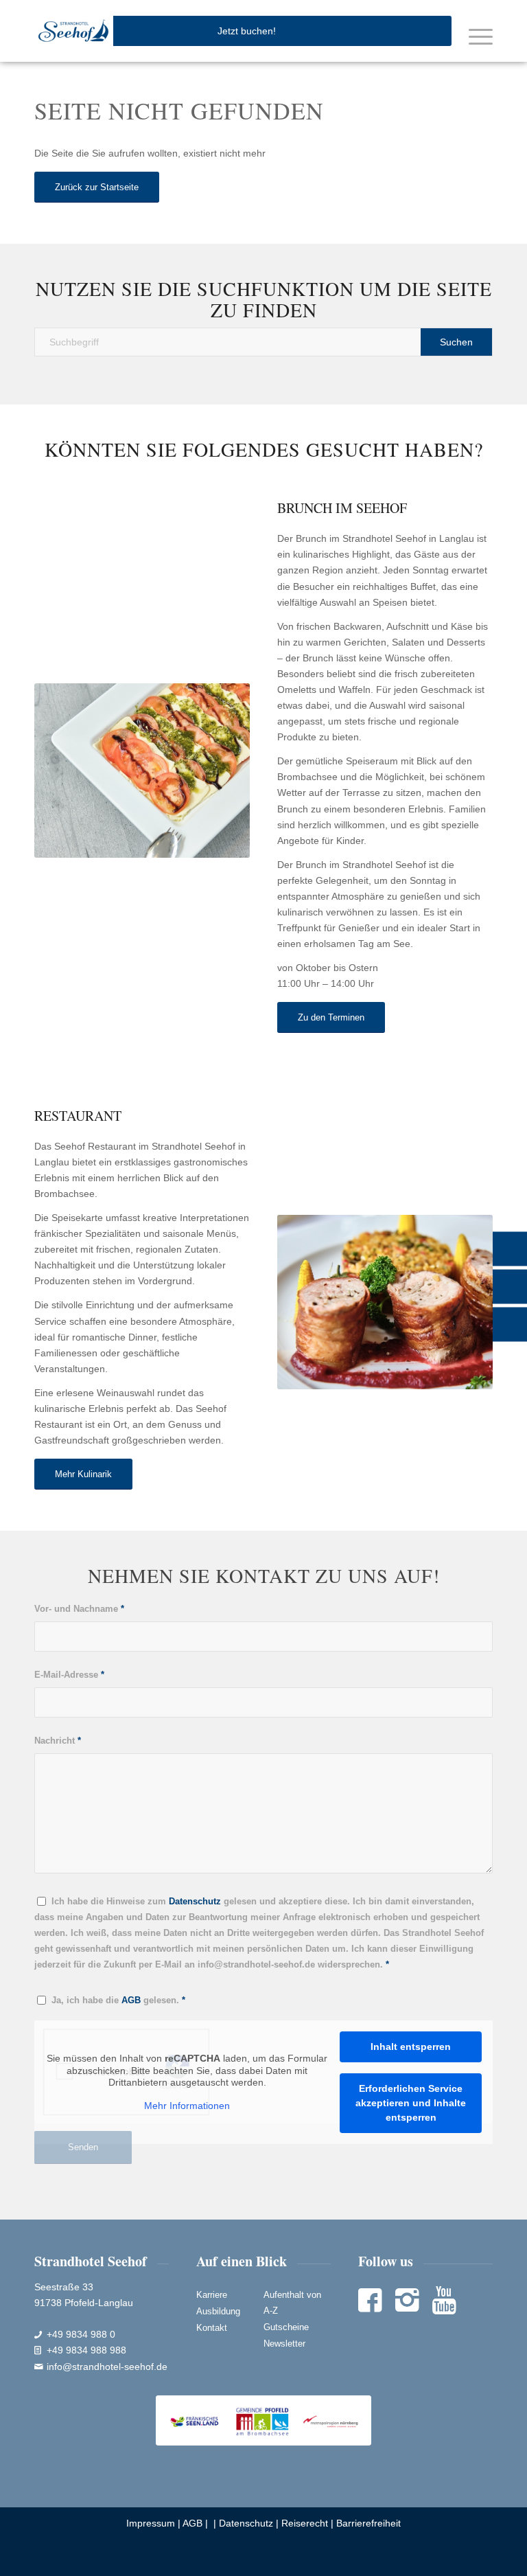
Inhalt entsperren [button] (411, 2047)
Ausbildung (218, 2311)
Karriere (212, 2295)
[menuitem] (474, 36)
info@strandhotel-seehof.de (107, 2367)
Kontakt (212, 2328)
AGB (192, 2523)
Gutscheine (286, 2327)
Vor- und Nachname (79, 1609)
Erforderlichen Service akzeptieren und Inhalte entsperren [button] (411, 2103)
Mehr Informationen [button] (187, 2106)
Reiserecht (305, 2523)
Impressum (151, 2523)
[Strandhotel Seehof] (74, 31)
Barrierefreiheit (368, 2523)
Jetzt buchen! (247, 31)
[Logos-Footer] (263, 2420)
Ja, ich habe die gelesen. (118, 2000)
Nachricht (58, 1741)
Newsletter (284, 2344)
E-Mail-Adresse (69, 1675)
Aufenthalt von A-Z (292, 2303)
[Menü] (474, 36)
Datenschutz (246, 2523)
